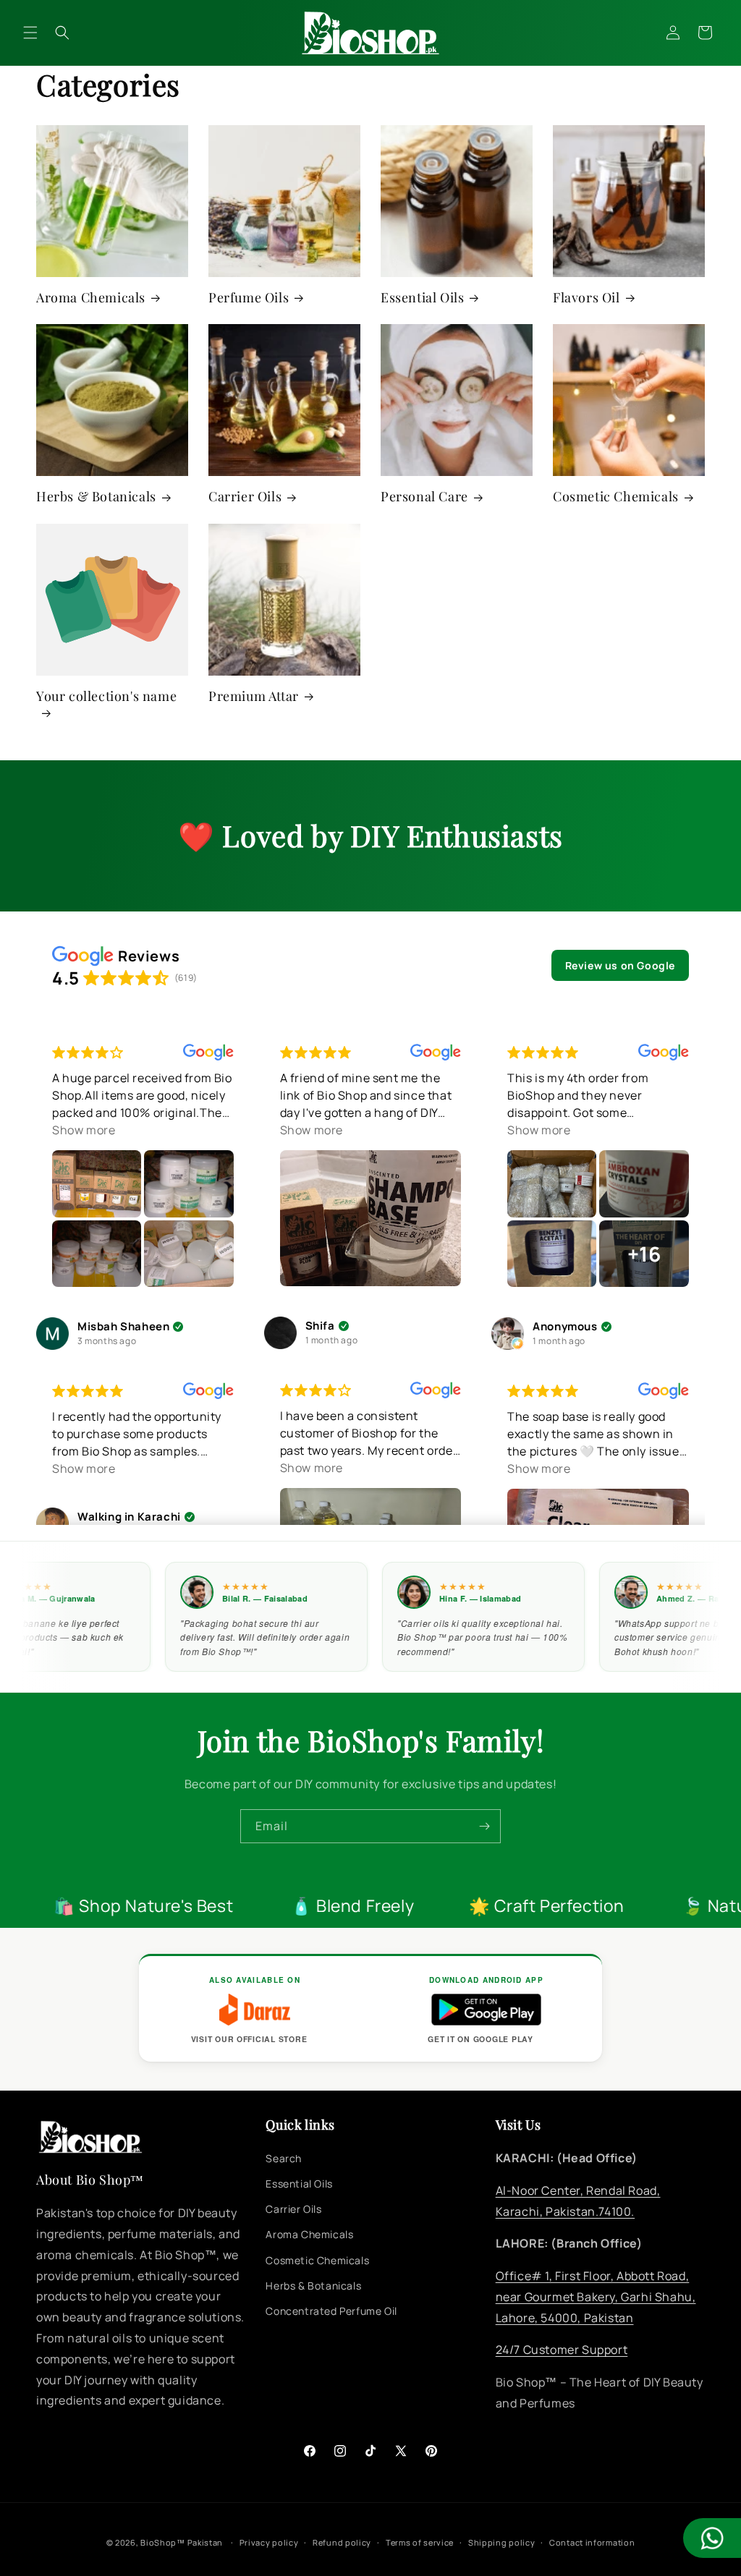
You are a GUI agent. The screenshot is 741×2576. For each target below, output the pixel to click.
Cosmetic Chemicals (616, 497)
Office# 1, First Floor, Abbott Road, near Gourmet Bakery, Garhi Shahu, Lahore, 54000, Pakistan (596, 2297)
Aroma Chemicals (91, 298)
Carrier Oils (245, 497)
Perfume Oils (249, 298)
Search (284, 2158)
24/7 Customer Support (562, 2350)
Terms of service (420, 2542)
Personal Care (424, 497)
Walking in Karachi (129, 1517)
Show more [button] (84, 1130)
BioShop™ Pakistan (182, 2542)
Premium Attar (254, 696)
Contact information (592, 2542)
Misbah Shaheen (123, 1327)
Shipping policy (502, 2542)
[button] (30, 33)
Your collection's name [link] (106, 696)
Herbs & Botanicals (96, 497)
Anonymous (565, 1327)
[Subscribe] (484, 1826)
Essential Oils (422, 298)
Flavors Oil (587, 298)
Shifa (320, 1326)
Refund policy (342, 2542)
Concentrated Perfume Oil (331, 2311)
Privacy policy (269, 2542)
